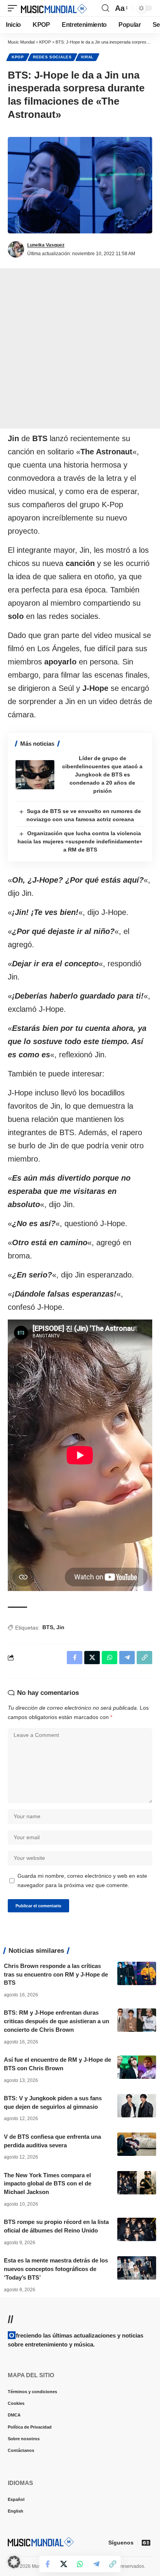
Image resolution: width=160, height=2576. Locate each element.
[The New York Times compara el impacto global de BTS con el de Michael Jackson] (137, 2183)
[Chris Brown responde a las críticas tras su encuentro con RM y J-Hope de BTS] (137, 1973)
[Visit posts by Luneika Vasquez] (16, 249)
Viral (87, 57)
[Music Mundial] (54, 8)
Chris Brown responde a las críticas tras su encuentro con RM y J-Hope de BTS (56, 1974)
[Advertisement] (80, 349)
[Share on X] (64, 2564)
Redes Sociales (52, 57)
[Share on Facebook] (47, 2564)
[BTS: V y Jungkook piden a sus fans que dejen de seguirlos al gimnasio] (137, 2106)
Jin (60, 1627)
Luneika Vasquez (46, 245)
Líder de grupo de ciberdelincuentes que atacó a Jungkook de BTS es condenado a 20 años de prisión (102, 775)
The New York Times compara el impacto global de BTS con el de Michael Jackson (48, 2184)
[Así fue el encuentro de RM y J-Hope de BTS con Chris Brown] (137, 2067)
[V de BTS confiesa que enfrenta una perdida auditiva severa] (137, 2144)
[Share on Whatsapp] (80, 2564)
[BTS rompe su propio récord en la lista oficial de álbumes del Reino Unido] (137, 2229)
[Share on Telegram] (96, 2564)
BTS (48, 1627)
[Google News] (146, 2543)
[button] (14, 8)
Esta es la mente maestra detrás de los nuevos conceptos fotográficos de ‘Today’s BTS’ (56, 2269)
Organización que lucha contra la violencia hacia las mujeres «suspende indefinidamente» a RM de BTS (80, 841)
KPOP (18, 57)
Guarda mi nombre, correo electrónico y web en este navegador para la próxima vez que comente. (82, 1880)
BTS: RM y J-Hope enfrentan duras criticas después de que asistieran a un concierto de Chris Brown (57, 2021)
